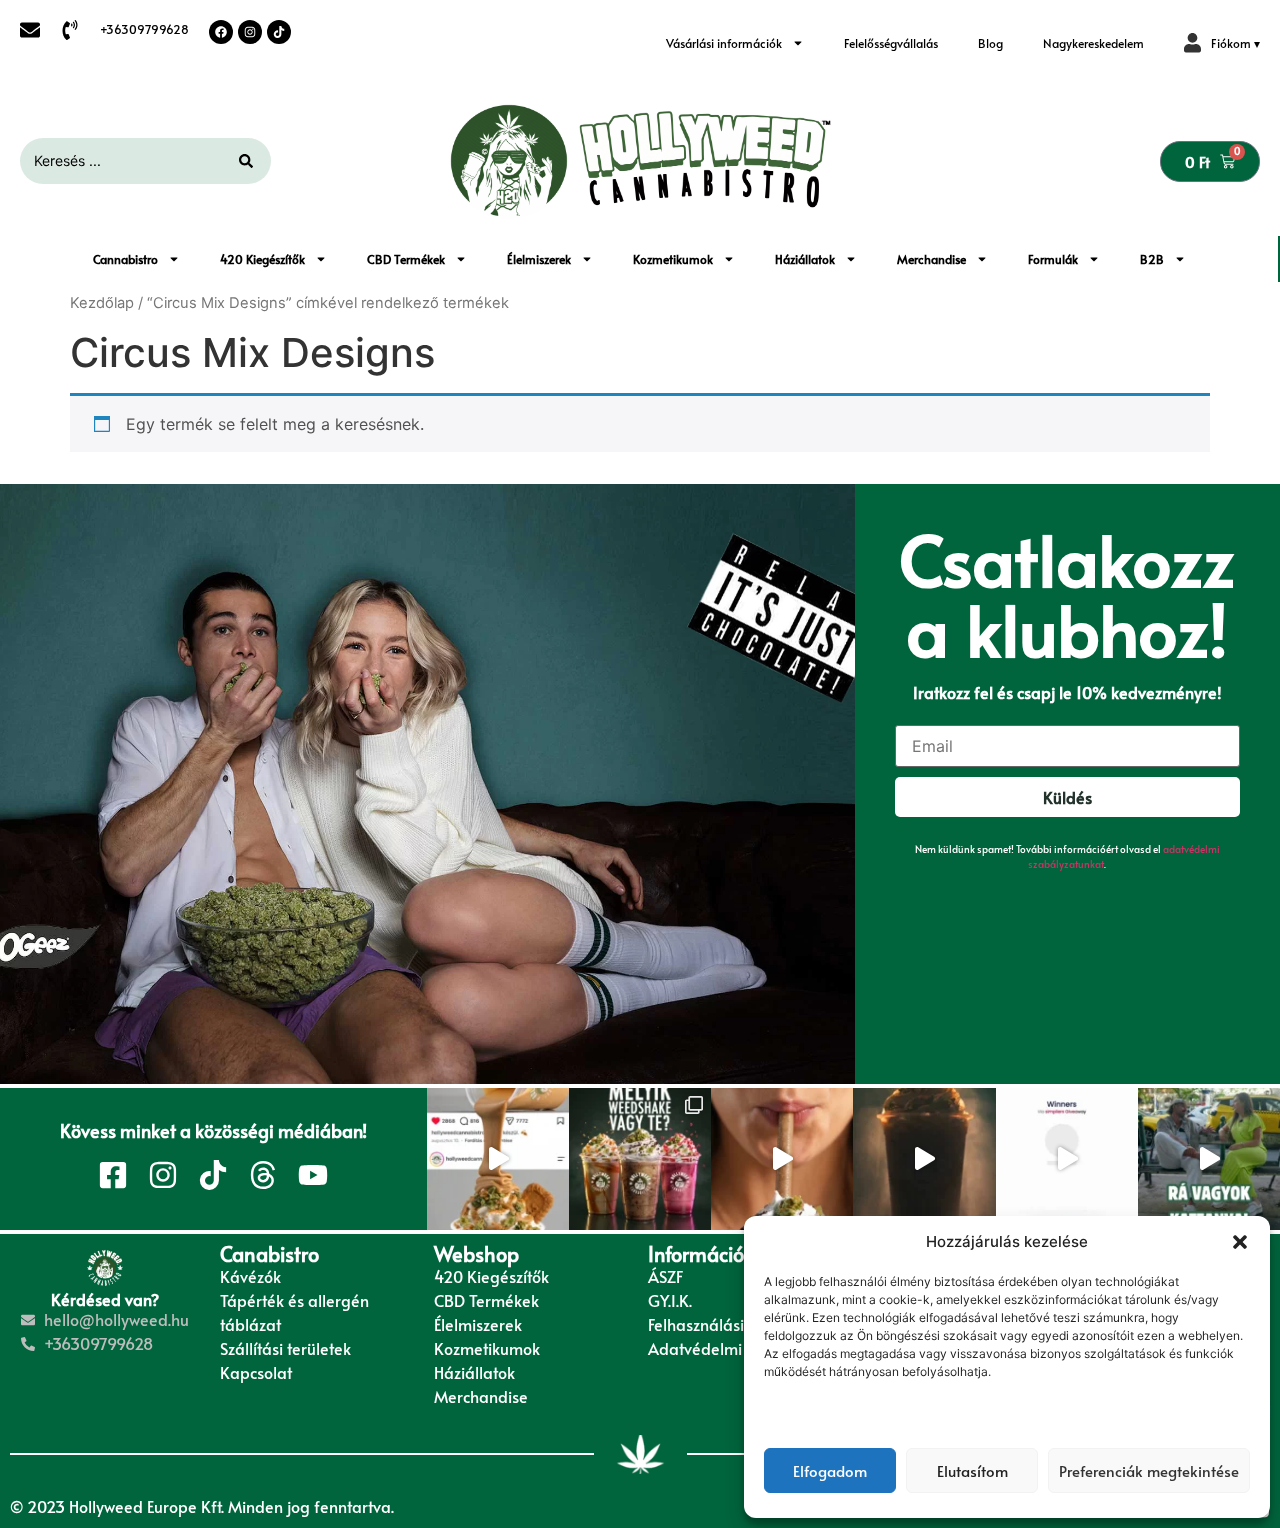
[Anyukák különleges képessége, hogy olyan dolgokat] (1209, 1159)
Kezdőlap (102, 303)
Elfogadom (830, 1470)
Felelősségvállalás (891, 43)
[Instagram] (250, 32)
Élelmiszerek (539, 259)
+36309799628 (144, 29)
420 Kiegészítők (262, 259)
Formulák (1053, 259)
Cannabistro (125, 259)
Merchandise (931, 259)
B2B (1152, 259)
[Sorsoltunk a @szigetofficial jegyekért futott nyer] (1067, 1159)
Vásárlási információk (724, 43)
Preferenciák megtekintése (1149, 1470)
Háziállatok (805, 259)
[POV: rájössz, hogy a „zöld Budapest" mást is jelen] (782, 1159)
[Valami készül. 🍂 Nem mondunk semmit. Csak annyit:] (924, 1159)
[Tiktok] (279, 32)
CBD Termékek (406, 259)
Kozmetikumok (673, 259)
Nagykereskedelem (1093, 43)
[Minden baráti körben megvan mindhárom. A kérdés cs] (640, 1159)
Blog (990, 43)
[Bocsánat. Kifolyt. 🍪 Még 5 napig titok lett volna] (498, 1159)
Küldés (1067, 797)
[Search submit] (246, 161)
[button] (1240, 1242)
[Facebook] (221, 32)
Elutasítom (972, 1470)
